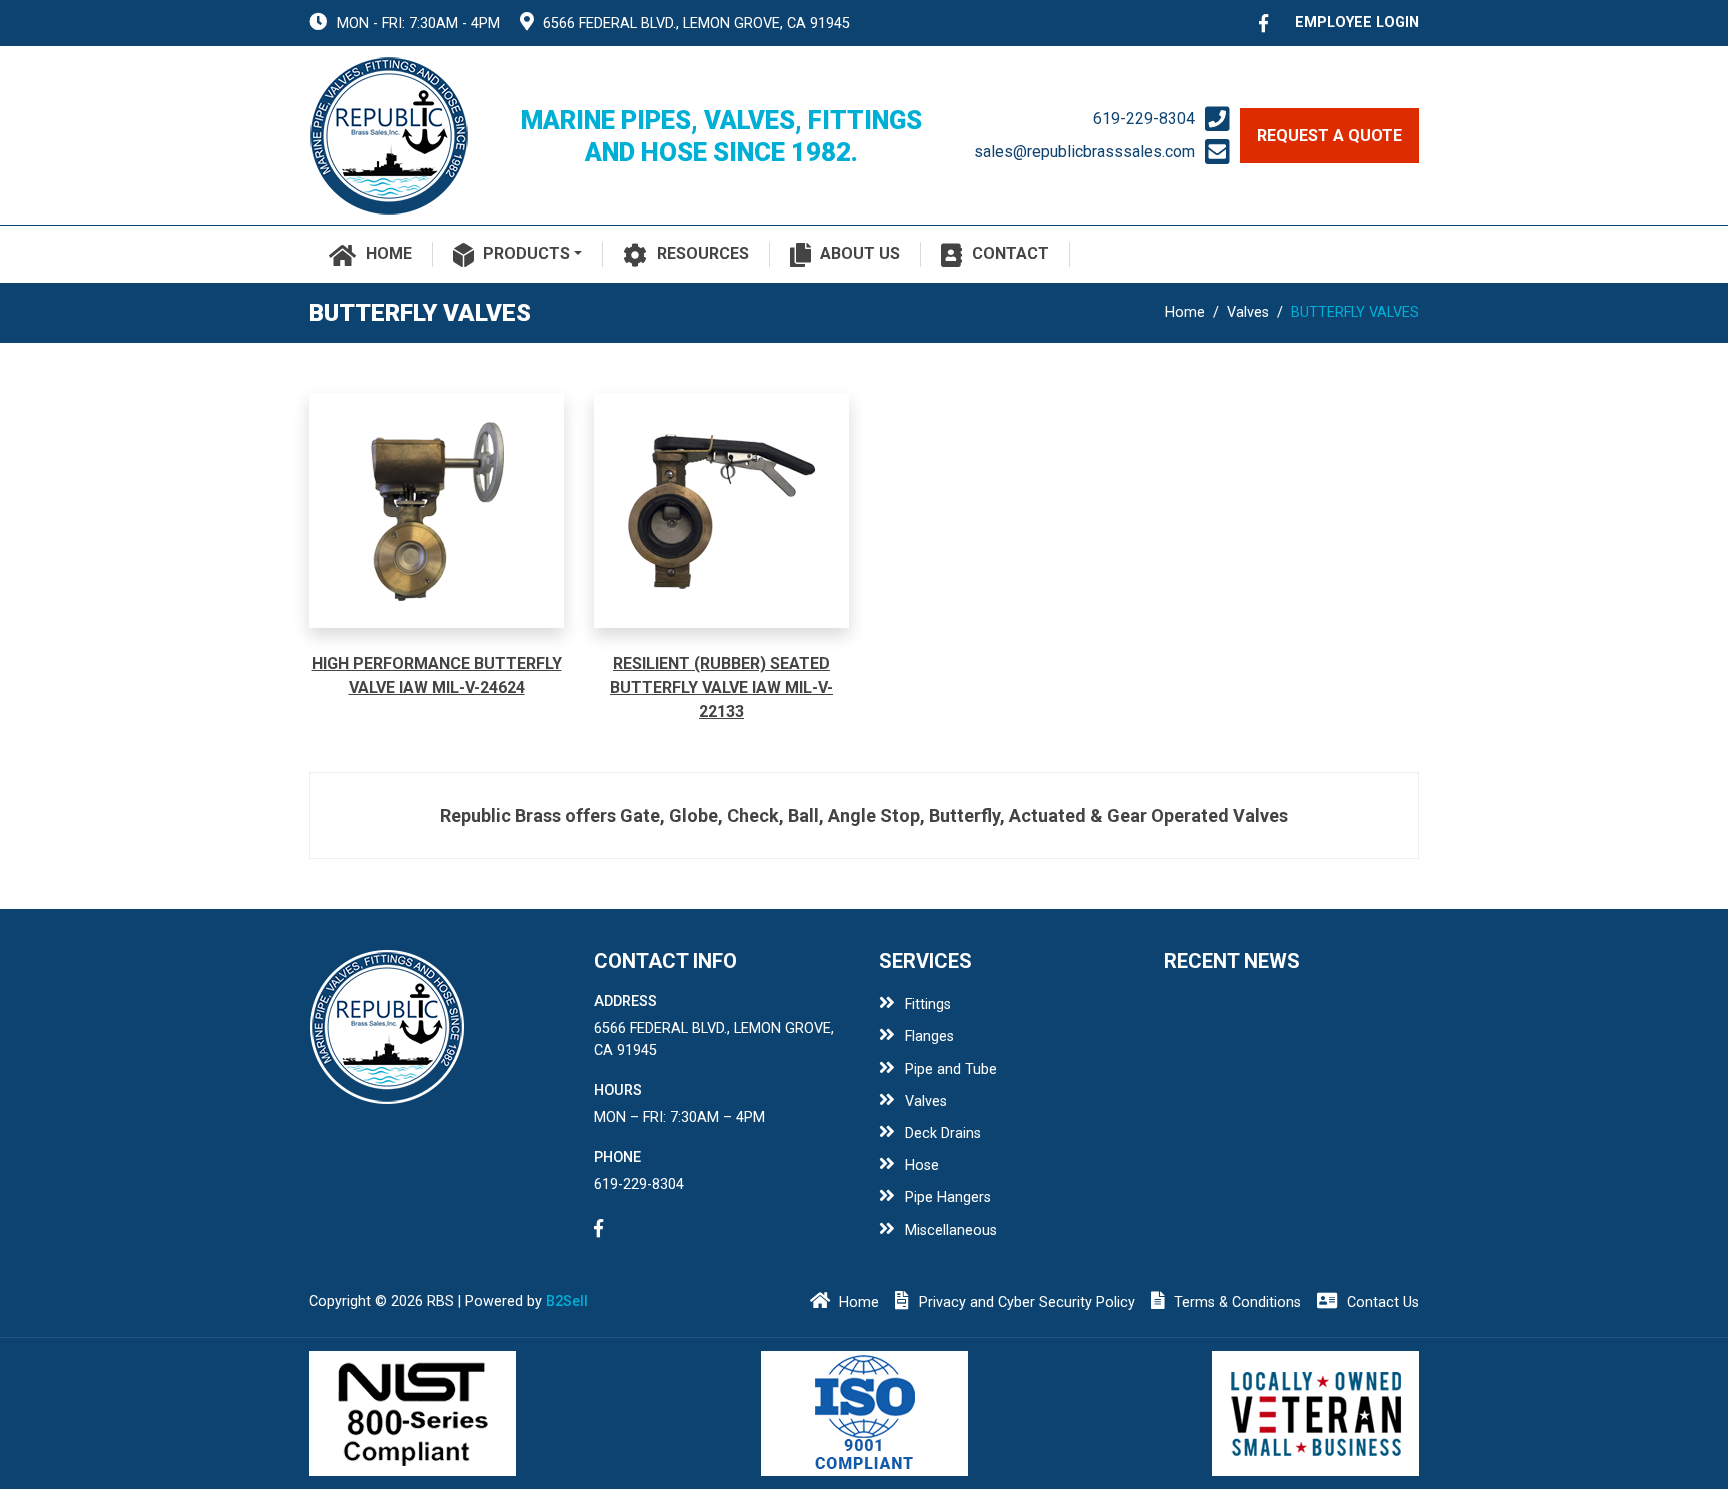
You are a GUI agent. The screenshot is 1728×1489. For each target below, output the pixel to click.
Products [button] (526, 253)
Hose (922, 1165)
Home (389, 253)
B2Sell (567, 1301)
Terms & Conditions (1237, 1302)
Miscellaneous (951, 1230)
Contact (1010, 253)
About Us (860, 253)
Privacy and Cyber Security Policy (1027, 1302)
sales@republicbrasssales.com (1084, 151)
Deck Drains (943, 1133)
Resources (703, 253)
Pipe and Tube (951, 1069)
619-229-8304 (1144, 118)
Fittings (928, 1004)
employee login (1357, 22)
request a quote (1329, 135)
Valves (1248, 312)
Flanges (929, 1036)
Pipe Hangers (948, 1197)
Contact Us (1383, 1302)
